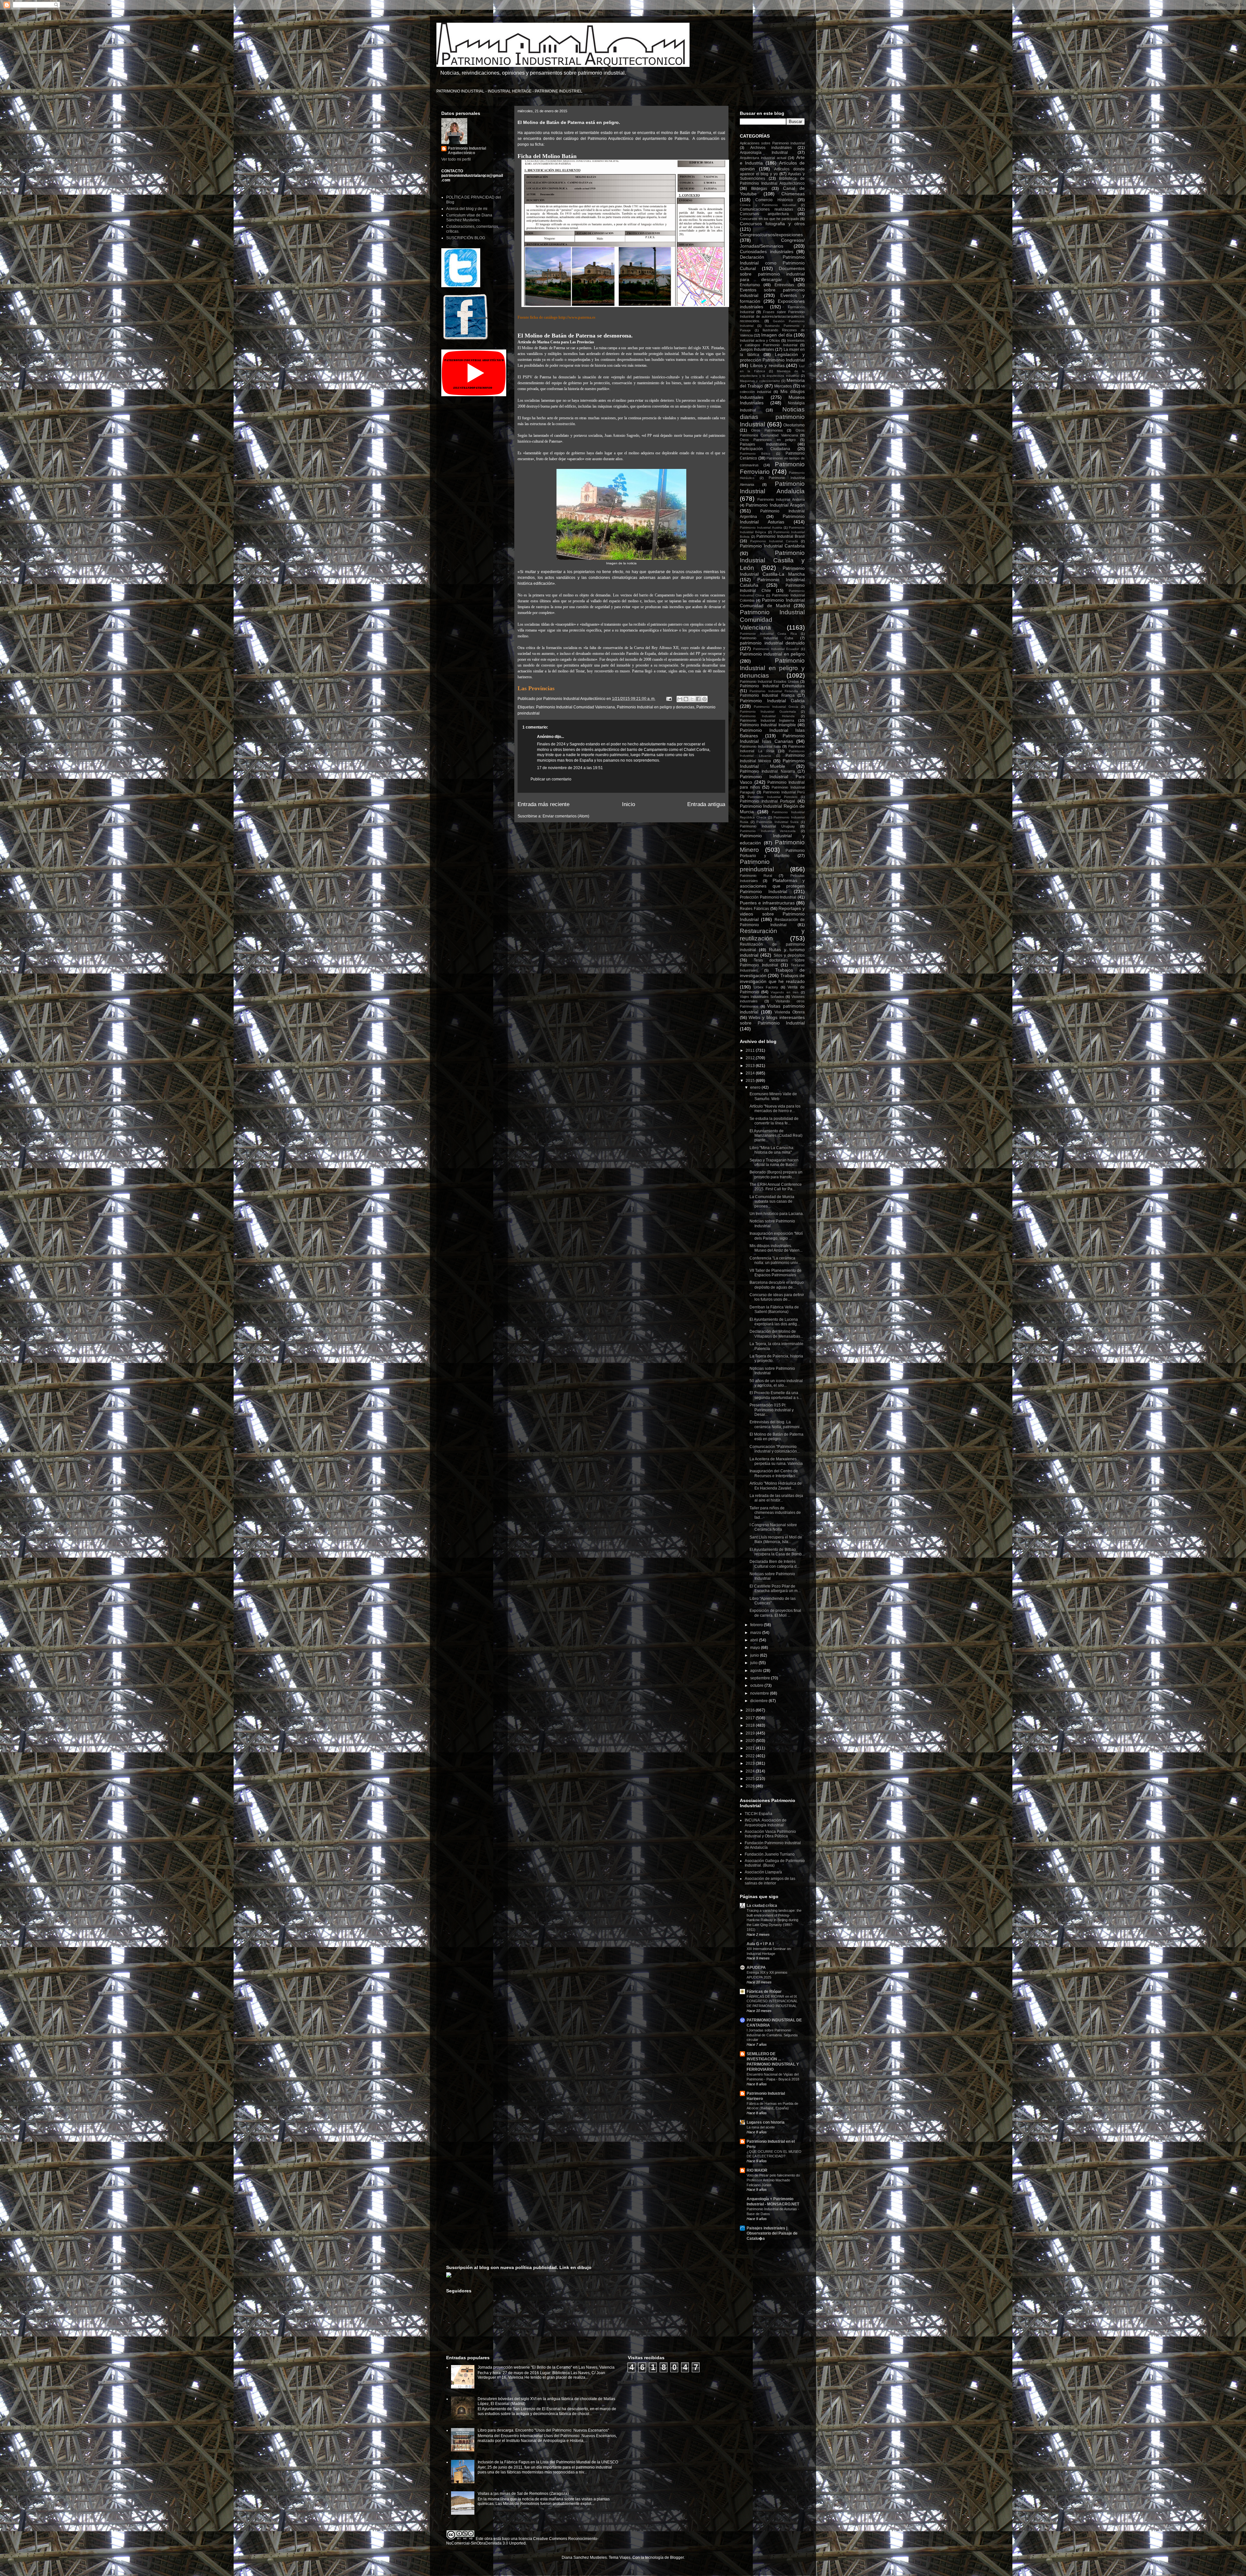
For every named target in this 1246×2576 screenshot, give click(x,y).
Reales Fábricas (754, 909)
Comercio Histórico (774, 200)
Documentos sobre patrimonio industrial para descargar (772, 274)
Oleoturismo (794, 425)
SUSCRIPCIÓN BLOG (466, 238)
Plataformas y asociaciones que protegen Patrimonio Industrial (772, 886)
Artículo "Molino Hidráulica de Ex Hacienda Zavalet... (776, 1486)
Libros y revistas (767, 365)
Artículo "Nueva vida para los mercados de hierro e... (775, 1109)
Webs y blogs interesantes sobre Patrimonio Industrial (772, 1020)
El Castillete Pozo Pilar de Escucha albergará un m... (775, 1589)
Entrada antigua (706, 804)
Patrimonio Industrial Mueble (772, 763)
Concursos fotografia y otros (772, 224)
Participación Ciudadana (765, 449)
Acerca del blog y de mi (467, 209)
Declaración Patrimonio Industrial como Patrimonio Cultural (772, 263)
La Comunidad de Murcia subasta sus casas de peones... (772, 1202)
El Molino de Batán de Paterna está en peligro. (776, 1437)
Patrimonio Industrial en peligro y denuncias (656, 707)
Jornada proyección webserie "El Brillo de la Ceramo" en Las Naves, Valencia (546, 2367)
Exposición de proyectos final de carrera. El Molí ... (775, 1613)
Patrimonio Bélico (755, 454)
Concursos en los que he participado (769, 219)
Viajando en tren (784, 992)
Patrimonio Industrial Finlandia (774, 691)
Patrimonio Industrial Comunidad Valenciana (575, 707)
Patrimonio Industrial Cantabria (772, 546)
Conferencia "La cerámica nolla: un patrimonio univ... (775, 1260)
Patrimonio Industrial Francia (767, 695)
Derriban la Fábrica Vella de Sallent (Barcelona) (774, 1309)
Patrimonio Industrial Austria (761, 527)
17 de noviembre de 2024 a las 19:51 (570, 768)
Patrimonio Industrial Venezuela (768, 831)
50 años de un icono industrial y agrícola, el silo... (776, 1383)
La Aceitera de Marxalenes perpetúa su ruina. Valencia (776, 1461)
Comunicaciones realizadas (766, 209)
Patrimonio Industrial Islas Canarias (772, 738)
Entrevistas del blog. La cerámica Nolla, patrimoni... (776, 1424)
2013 (751, 1066)
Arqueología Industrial (764, 153)
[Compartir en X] (692, 699)
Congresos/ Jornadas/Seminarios (772, 243)
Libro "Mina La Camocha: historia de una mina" (772, 1150)
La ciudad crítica (762, 1906)
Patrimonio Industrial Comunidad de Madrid (772, 603)
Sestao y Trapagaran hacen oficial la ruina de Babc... (774, 1162)
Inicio (629, 804)
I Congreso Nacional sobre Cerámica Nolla (773, 1527)
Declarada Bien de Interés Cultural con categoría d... (775, 1564)
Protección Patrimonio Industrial (768, 897)
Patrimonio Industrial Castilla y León (772, 560)
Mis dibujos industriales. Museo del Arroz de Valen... (776, 1248)
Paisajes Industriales (763, 444)
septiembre (761, 1678)
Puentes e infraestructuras (767, 903)
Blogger (677, 2558)
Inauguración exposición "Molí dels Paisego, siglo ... (776, 1236)
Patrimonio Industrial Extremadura (772, 686)
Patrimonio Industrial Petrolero (773, 797)
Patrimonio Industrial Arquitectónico (467, 151)
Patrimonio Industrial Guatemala (768, 711)
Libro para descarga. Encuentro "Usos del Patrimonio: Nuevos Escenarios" (543, 2430)
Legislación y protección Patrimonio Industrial (772, 357)
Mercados (783, 386)
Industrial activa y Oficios (760, 340)
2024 (751, 1771)
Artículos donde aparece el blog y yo (772, 172)
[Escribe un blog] (686, 699)
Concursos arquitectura (764, 214)
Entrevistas (784, 285)
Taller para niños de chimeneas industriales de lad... (775, 1513)
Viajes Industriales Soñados (762, 997)
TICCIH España (758, 1814)
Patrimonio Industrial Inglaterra (767, 720)
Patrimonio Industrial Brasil (781, 536)
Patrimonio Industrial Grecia (776, 707)
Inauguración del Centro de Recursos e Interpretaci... (774, 1473)
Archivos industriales (771, 148)
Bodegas (759, 189)
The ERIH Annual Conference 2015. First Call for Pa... (776, 1187)
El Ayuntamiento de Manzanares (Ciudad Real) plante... (776, 1136)
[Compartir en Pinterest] (704, 699)
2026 (751, 1786)
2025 (751, 1779)
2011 (751, 1050)
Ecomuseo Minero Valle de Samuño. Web (773, 1096)
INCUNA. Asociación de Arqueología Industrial (766, 1822)
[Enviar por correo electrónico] (680, 699)
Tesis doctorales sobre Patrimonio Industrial (772, 963)
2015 (751, 1081)
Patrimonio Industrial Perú (784, 792)
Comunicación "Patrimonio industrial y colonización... (775, 1449)
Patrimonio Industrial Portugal (767, 801)
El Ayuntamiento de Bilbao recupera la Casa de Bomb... (777, 1552)
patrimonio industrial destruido (772, 643)
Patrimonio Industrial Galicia (772, 701)
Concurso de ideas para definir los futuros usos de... (777, 1297)
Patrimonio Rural (756, 876)
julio (754, 1663)
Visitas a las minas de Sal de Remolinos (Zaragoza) (523, 2494)
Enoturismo (750, 285)
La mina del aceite (761, 2127)
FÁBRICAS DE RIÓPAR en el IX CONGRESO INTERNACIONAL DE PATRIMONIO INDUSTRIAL (772, 2001)
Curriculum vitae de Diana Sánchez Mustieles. (469, 217)
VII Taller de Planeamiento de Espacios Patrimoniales (776, 1273)
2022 (751, 1756)
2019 (751, 1733)
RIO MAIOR (757, 2170)
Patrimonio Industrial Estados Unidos (769, 681)
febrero (757, 1625)
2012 (751, 1058)
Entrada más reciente (544, 804)
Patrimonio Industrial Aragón (775, 505)
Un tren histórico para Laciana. (777, 1214)
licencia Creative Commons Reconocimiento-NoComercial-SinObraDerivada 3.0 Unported (522, 2541)
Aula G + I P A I (760, 1944)
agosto (757, 1671)
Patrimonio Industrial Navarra (767, 771)
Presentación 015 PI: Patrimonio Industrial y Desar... (772, 1410)
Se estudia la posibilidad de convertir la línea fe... (774, 1121)
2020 (751, 1741)
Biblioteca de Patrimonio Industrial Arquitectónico (772, 181)
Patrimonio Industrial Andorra (781, 499)
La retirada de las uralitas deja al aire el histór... (776, 1498)
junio (755, 1655)
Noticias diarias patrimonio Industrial (772, 417)
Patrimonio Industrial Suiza (777, 822)
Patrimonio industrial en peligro (772, 654)
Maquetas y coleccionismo (760, 381)
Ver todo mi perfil (456, 159)
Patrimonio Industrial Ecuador (776, 649)
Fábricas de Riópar (764, 1992)
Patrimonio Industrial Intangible (768, 725)
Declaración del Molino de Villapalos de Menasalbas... (776, 1334)
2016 (751, 1710)
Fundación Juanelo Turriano (770, 1854)
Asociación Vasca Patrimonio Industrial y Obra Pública (770, 1834)
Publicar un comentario (551, 779)
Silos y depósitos (789, 955)
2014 (751, 1073)
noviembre (760, 1693)
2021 (751, 1748)
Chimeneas (793, 194)
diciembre (759, 1701)
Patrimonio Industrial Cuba (766, 638)
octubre (757, 1686)
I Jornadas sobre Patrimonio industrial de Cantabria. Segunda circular (772, 2035)
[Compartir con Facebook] (698, 699)
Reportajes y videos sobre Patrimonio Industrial (772, 914)
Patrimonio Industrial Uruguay (767, 826)
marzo (756, 1633)
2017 (751, 1718)
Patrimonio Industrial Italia (760, 746)
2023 (751, 1763)
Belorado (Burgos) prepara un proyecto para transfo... (776, 1174)
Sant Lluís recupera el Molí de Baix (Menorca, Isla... (776, 1539)
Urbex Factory (766, 987)
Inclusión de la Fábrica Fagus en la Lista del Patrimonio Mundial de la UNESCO (548, 2462)
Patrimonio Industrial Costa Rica (768, 634)
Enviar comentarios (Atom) (566, 816)
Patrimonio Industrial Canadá (774, 541)
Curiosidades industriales (767, 251)
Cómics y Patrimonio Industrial (768, 205)
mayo (756, 1648)
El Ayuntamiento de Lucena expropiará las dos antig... (775, 1322)
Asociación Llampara (763, 1872)
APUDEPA (756, 1968)
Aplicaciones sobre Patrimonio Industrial (772, 143)
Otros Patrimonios (767, 430)
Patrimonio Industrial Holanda (767, 716)
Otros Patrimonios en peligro (768, 440)
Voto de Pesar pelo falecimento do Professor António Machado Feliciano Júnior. (773, 2180)
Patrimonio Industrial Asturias (772, 519)
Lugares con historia (766, 2122)
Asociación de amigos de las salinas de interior (770, 1881)
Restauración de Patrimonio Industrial (772, 922)
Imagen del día (777, 335)
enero (756, 1087)
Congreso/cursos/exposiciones (771, 235)
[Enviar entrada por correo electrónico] (669, 699)
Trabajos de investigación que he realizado (772, 978)
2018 (751, 1725)
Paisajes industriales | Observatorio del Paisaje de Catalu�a (772, 2233)
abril (755, 1640)
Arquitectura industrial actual (763, 158)
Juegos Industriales (757, 350)
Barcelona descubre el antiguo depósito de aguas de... (777, 1285)
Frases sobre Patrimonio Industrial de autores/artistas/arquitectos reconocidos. (772, 316)
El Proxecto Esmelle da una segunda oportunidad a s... (776, 1395)
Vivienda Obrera (790, 1012)
